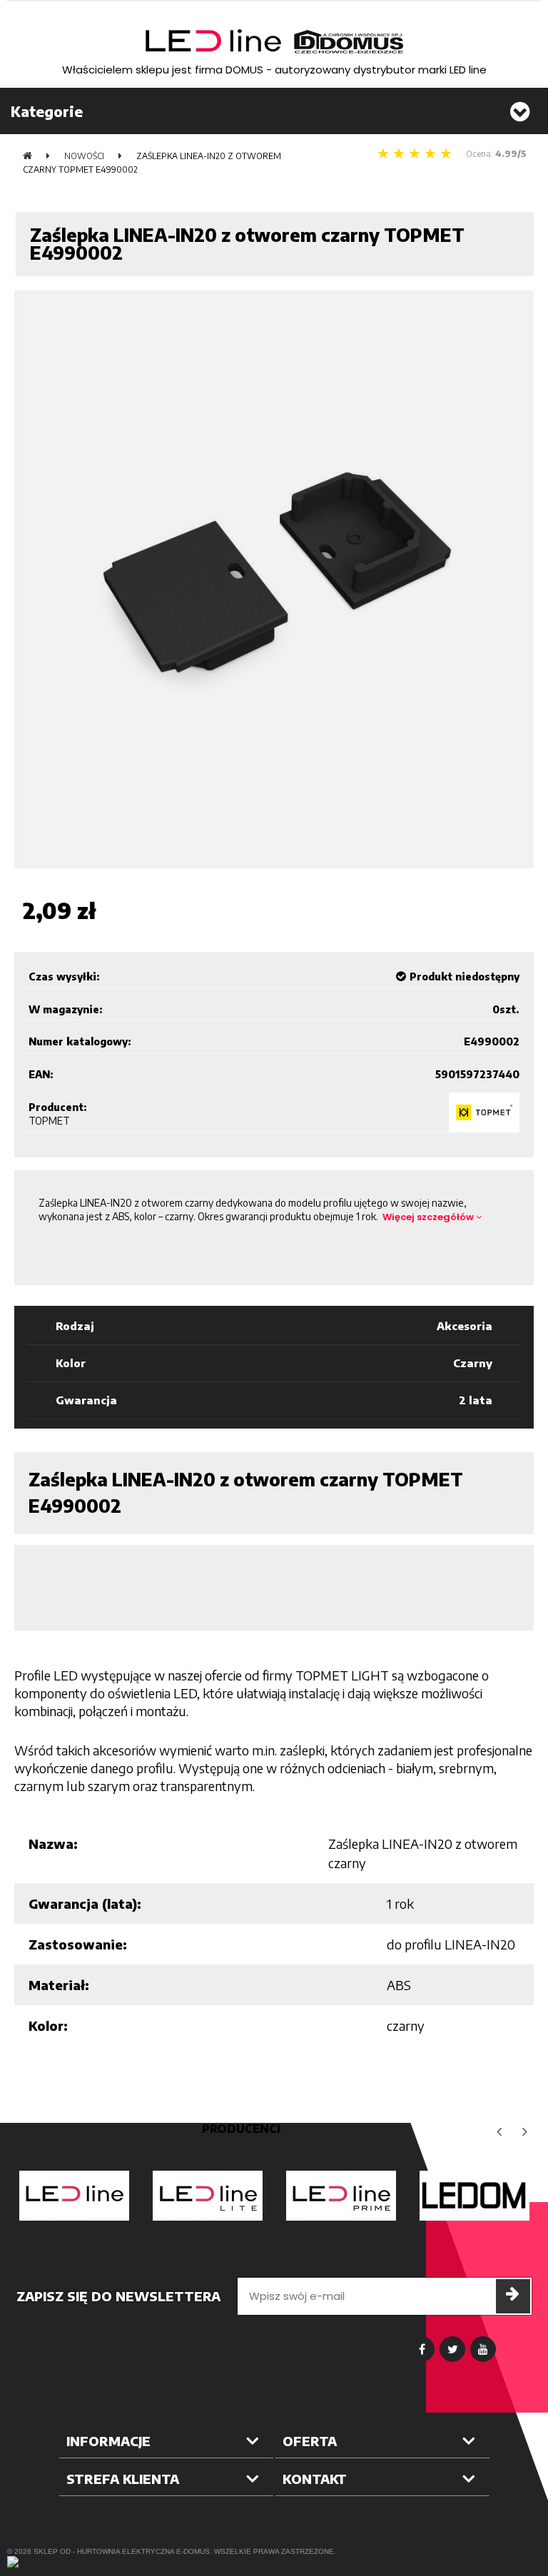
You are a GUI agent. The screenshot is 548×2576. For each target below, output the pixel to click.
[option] (74, 2196)
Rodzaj (75, 1326)
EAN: (41, 1074)
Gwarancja (86, 1400)
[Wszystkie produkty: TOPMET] (484, 1112)
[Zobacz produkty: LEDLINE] (74, 2196)
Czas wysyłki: (64, 977)
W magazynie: (66, 1009)
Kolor (71, 1363)
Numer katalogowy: (80, 1041)
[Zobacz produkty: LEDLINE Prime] (341, 2196)
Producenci (241, 2129)
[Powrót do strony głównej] (27, 156)
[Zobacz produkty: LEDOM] (474, 2196)
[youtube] (483, 2349)
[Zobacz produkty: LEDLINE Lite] (207, 2196)
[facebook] (422, 2349)
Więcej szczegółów (429, 1217)
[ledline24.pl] (274, 42)
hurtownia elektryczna (126, 2551)
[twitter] (452, 2349)
